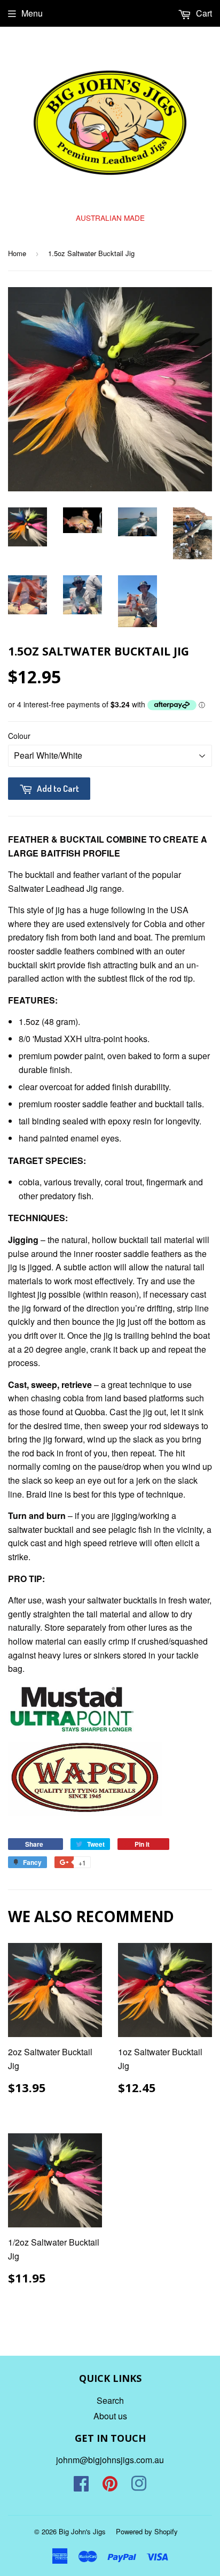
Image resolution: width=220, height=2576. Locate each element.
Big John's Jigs (82, 2531)
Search (110, 2400)
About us (110, 2416)
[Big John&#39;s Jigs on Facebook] (81, 2486)
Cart (203, 13)
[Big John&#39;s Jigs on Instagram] (139, 2486)
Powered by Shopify (147, 2531)
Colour (19, 736)
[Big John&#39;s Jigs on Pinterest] (110, 2486)
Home (17, 253)
